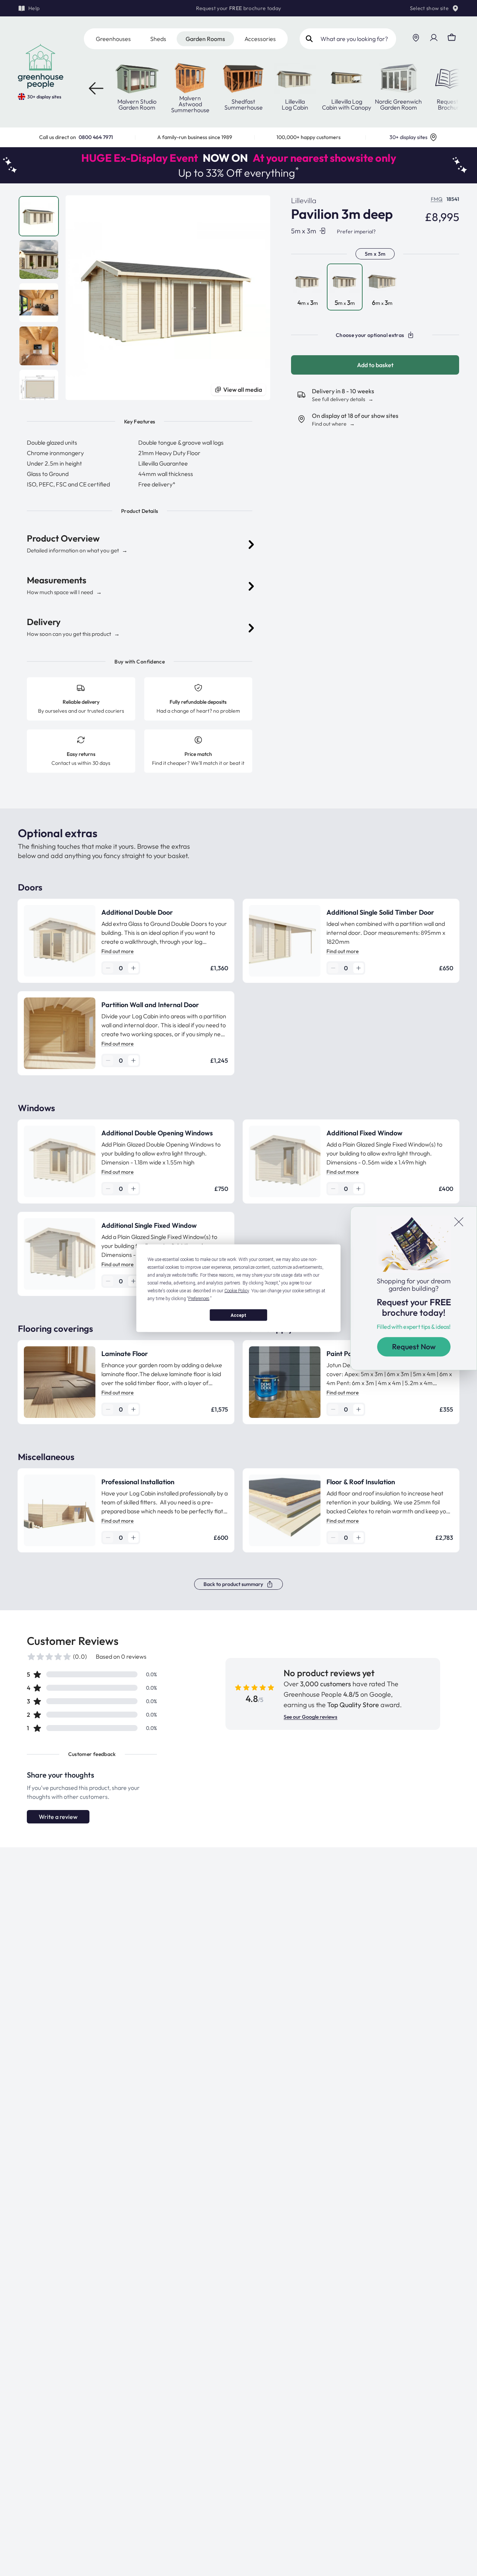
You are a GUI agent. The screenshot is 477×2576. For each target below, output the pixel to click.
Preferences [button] (199, 1298)
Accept (238, 1315)
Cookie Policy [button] (237, 1290)
